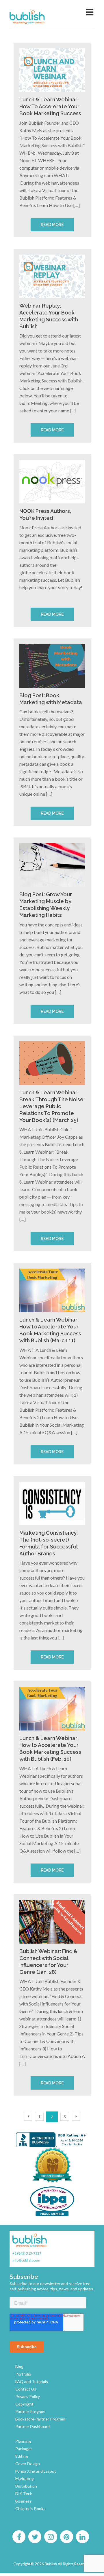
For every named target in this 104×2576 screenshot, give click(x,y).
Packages (24, 2449)
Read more (52, 225)
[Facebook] (19, 2537)
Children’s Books (30, 2508)
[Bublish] (39, 17)
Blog (19, 2366)
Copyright (24, 2404)
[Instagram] (51, 2537)
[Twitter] (35, 2537)
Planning (23, 2441)
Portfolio (23, 2374)
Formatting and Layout (36, 2471)
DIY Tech (24, 2493)
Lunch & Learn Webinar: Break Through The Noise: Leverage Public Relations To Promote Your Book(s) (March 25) (52, 1106)
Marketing (25, 2479)
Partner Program (30, 2411)
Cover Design (28, 2464)
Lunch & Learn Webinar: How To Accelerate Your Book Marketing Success (50, 106)
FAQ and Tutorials (32, 2381)
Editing (22, 2456)
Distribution (26, 2486)
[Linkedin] (82, 2537)
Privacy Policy (28, 2396)
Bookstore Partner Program (40, 2419)
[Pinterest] (66, 2537)
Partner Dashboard (32, 2426)
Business (24, 2501)
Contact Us (26, 2389)
